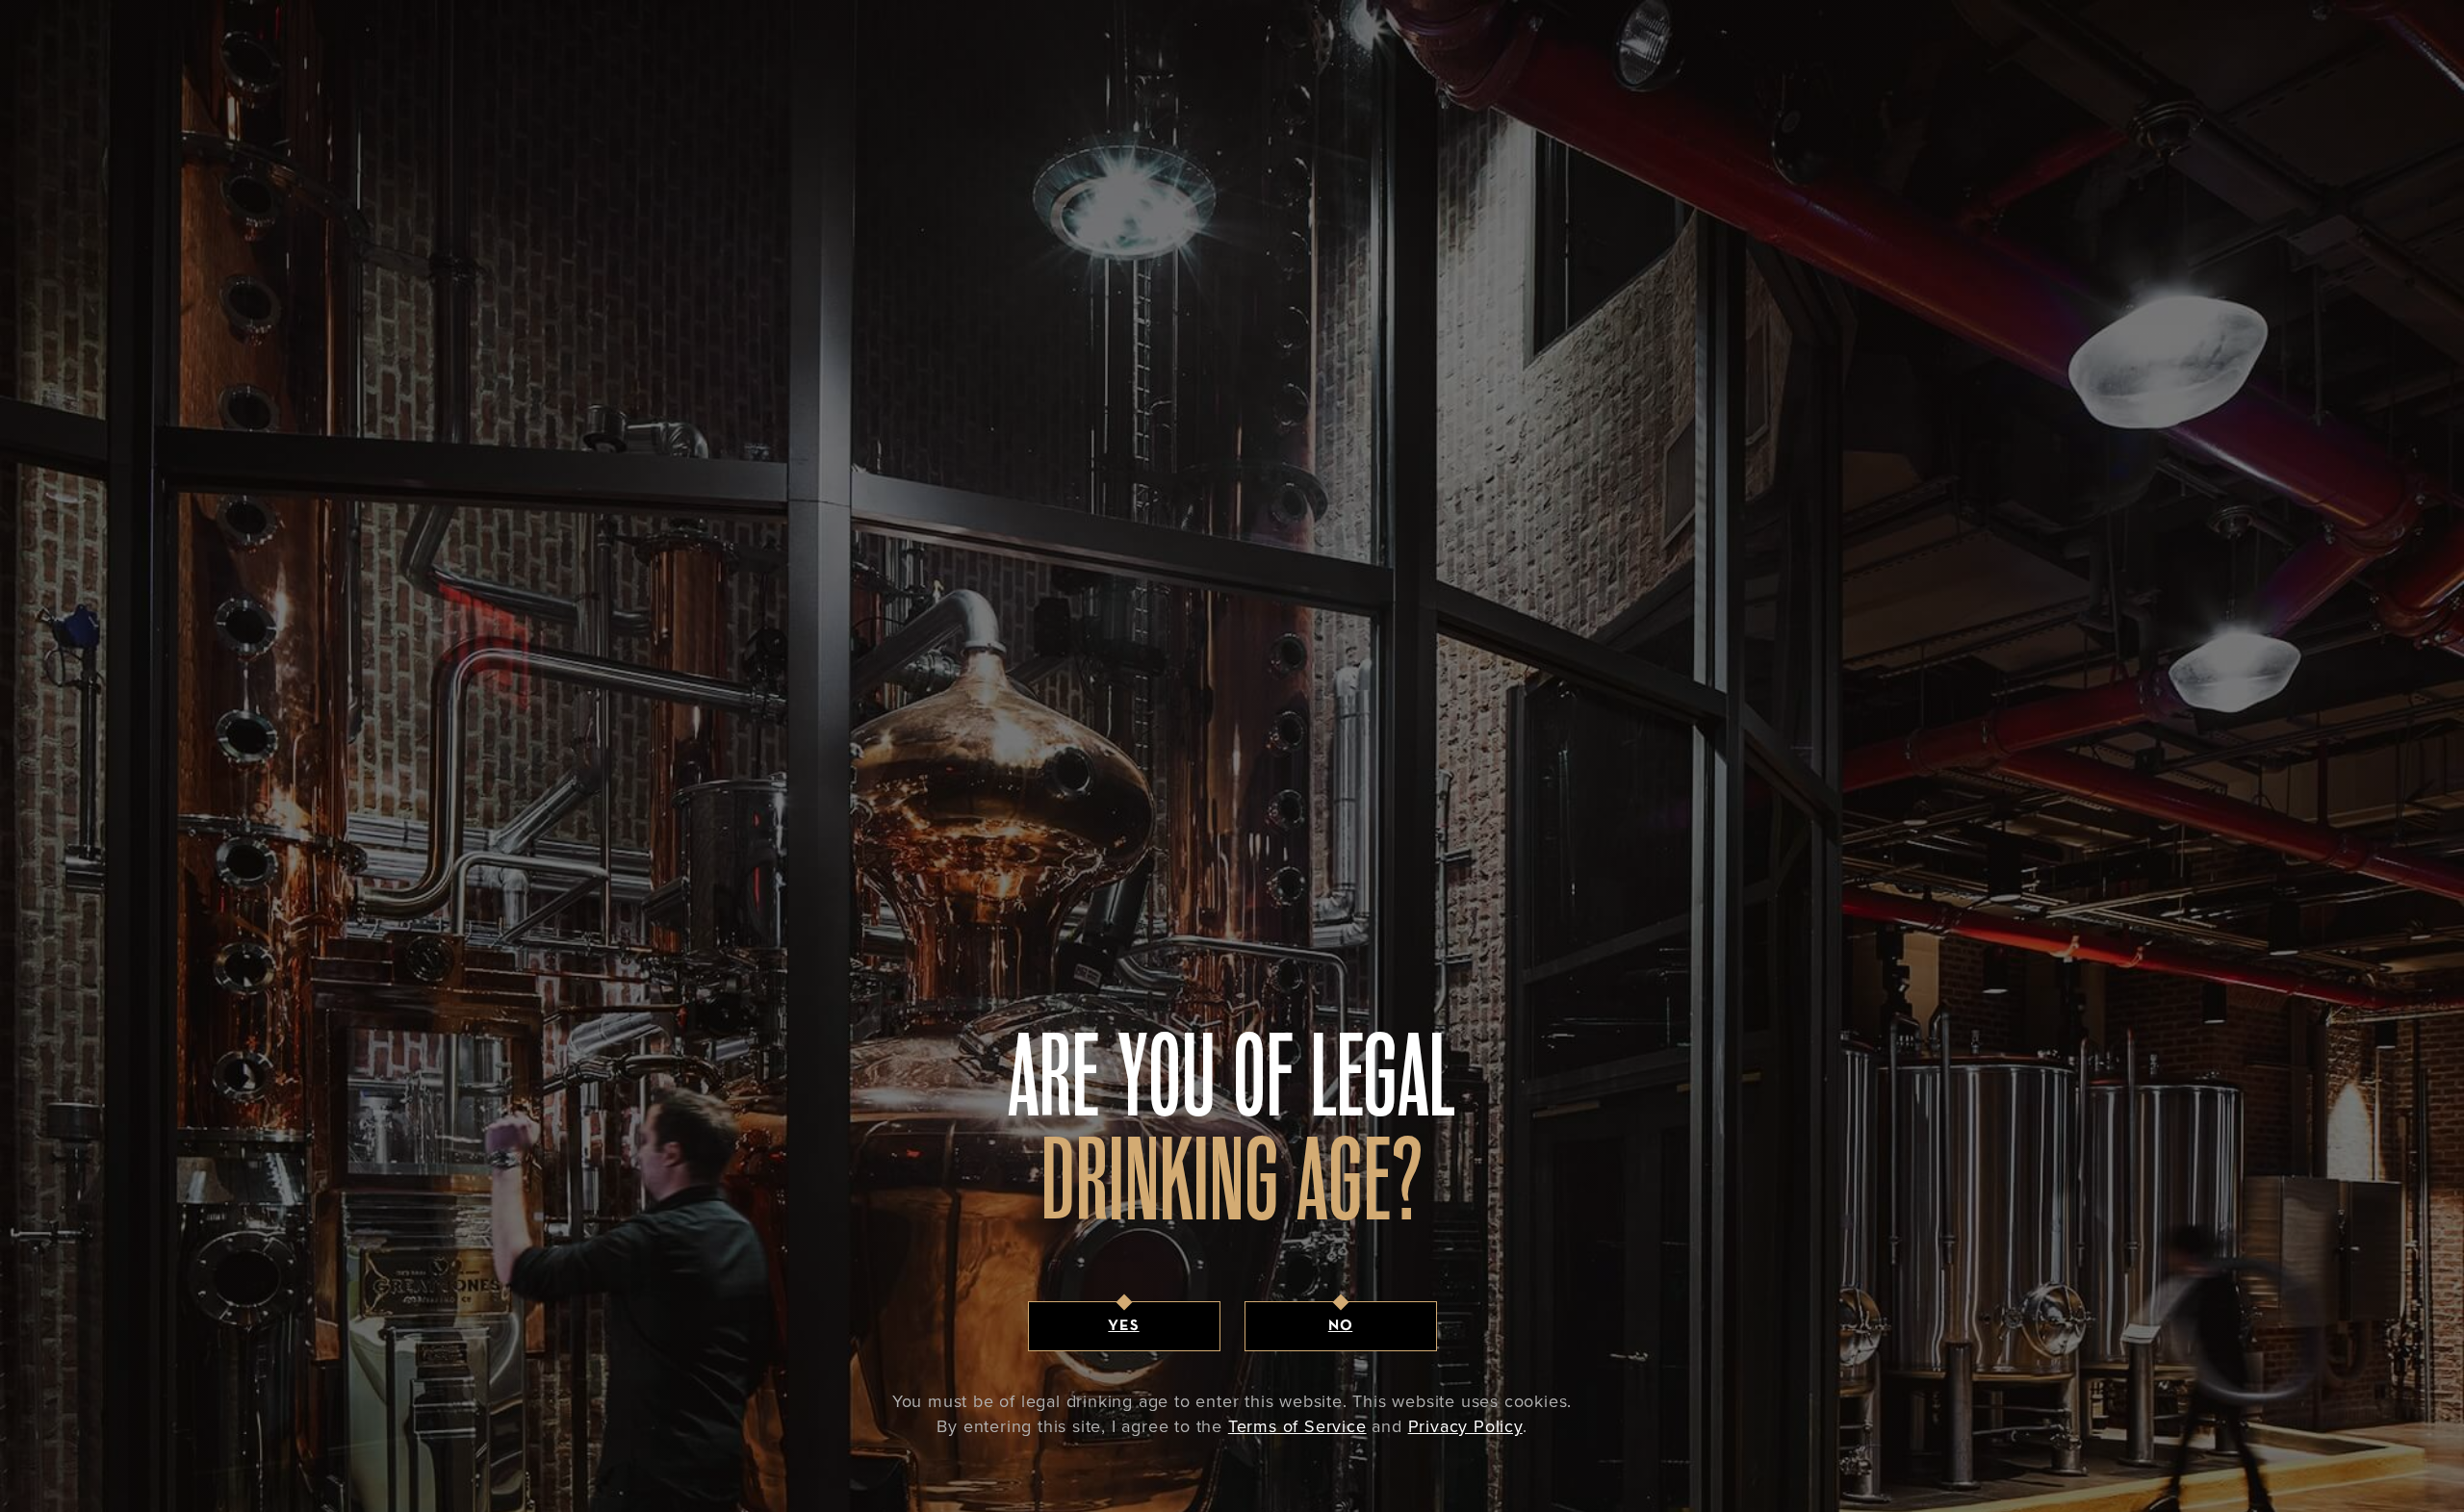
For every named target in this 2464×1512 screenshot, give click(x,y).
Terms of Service (1297, 1426)
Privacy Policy (1465, 1426)
